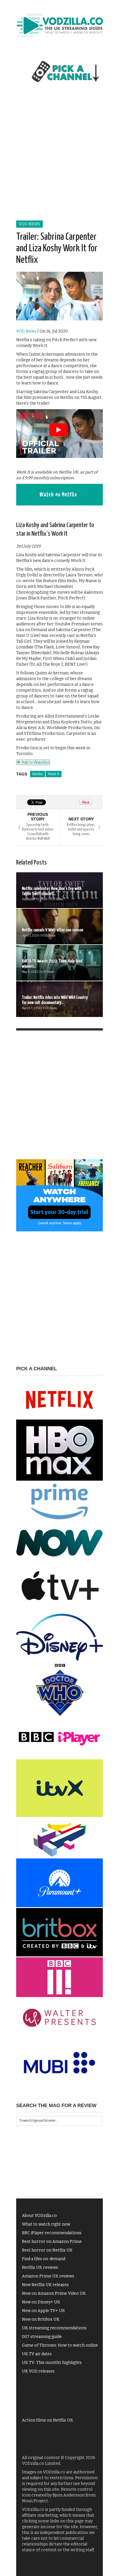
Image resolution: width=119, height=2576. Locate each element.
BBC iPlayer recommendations (52, 2233)
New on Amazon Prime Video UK (54, 2293)
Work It (54, 774)
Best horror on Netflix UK (47, 2250)
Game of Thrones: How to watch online (60, 2345)
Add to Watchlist (35, 762)
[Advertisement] (59, 158)
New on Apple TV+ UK (43, 2311)
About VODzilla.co (39, 2216)
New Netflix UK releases (45, 2285)
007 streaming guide (42, 2337)
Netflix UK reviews (40, 2268)
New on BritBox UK (41, 2319)
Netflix (38, 774)
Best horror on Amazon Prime (52, 2242)
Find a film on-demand (44, 2259)
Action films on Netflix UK (48, 2420)
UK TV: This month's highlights (52, 2363)
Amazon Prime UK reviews (48, 2276)
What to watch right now (46, 2224)
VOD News (29, 224)
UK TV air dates (37, 2354)
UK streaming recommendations (54, 2328)
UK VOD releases (38, 2371)
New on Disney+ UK (41, 2302)
